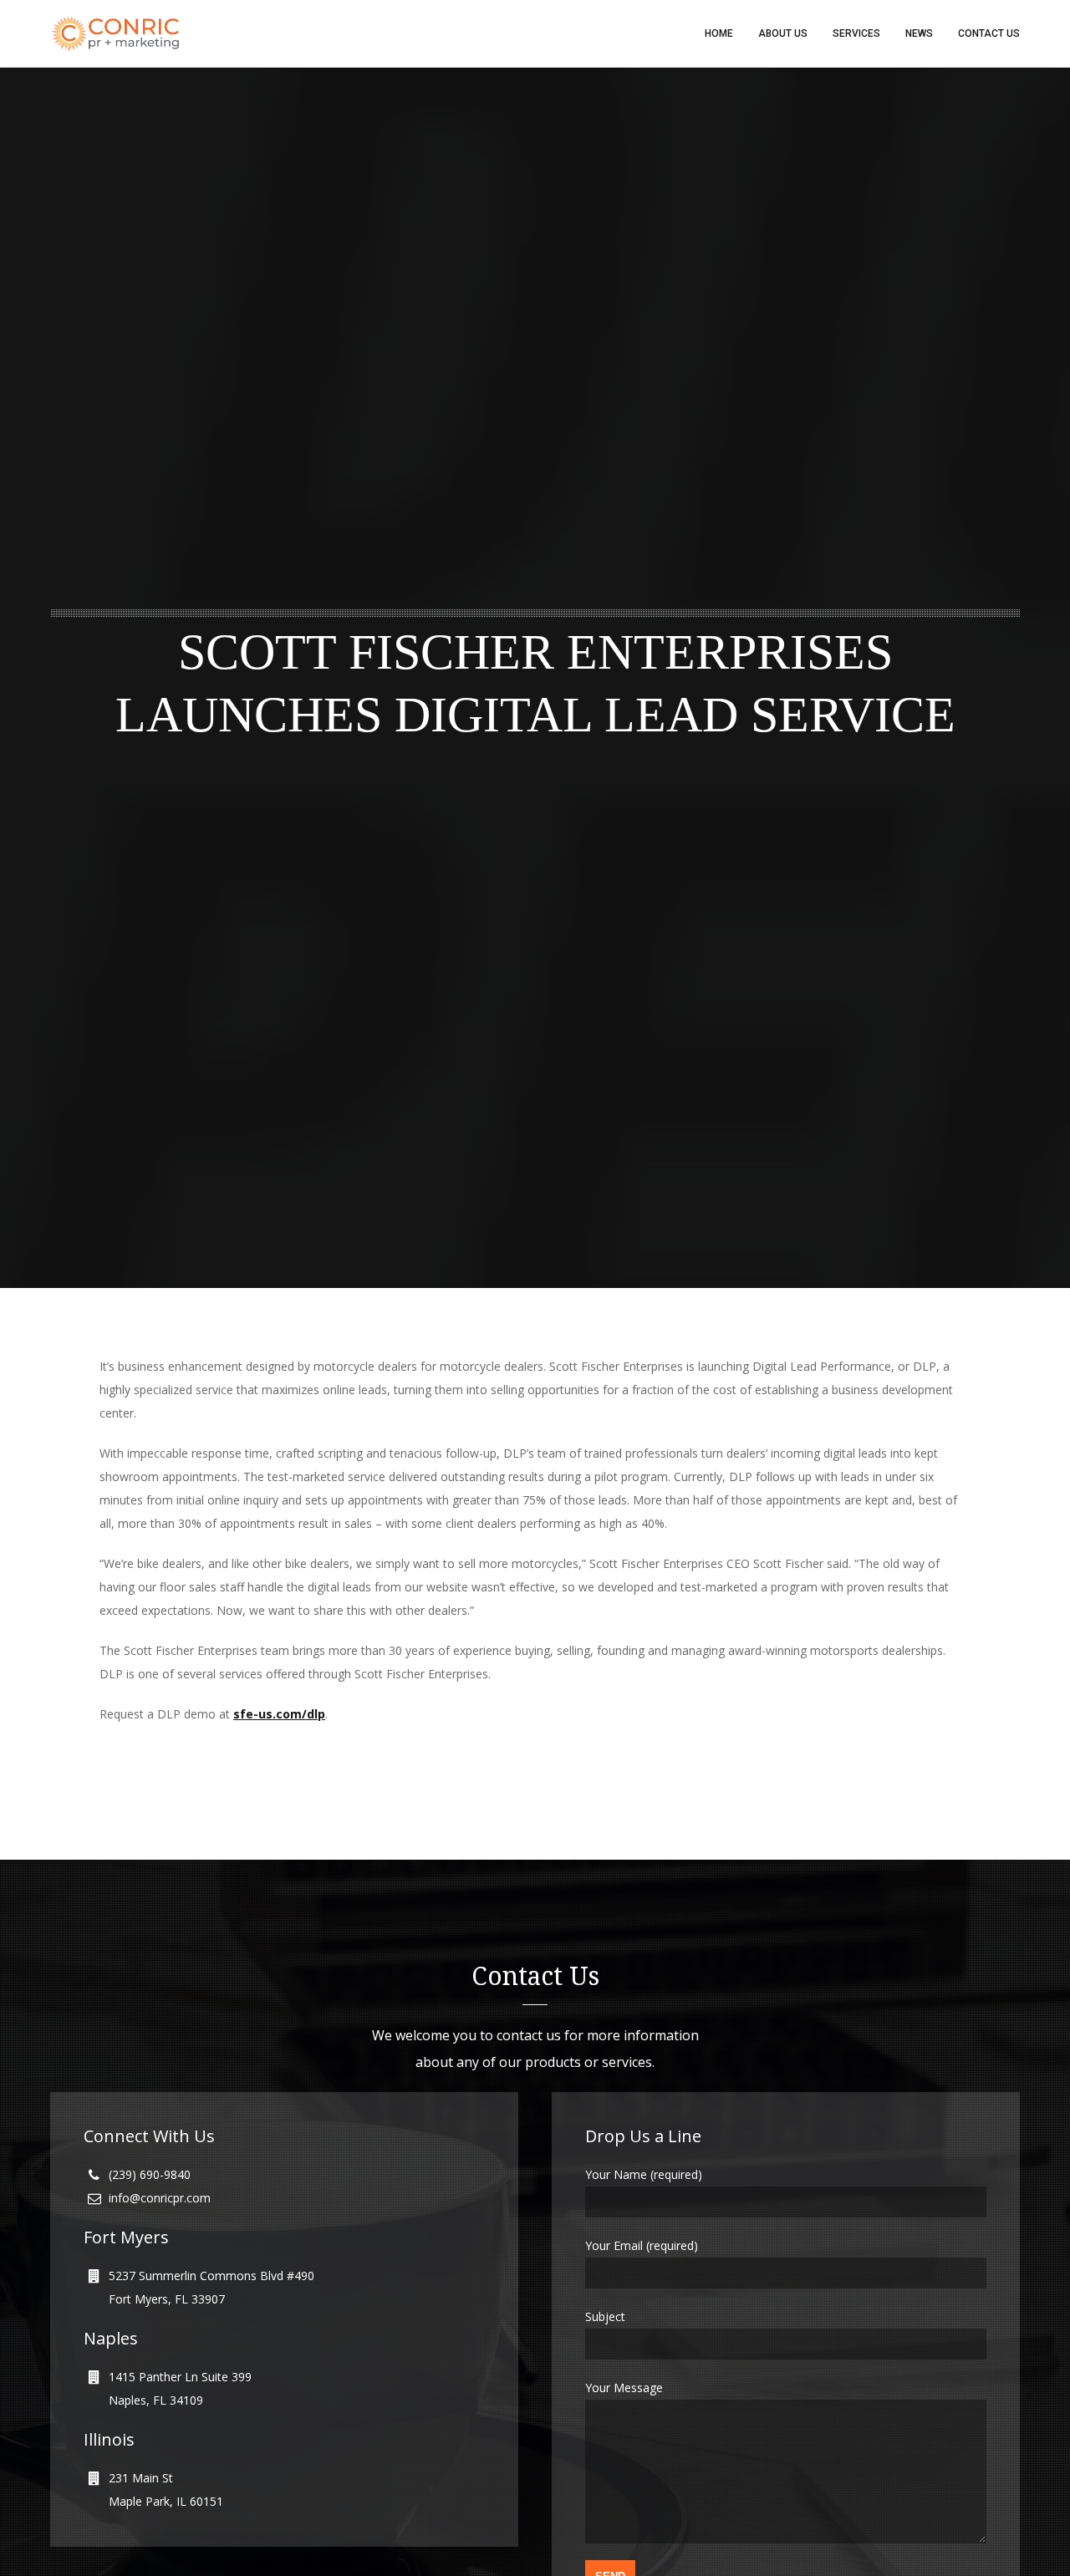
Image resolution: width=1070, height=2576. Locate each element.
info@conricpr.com (160, 2198)
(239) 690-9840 (150, 2174)
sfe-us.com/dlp (279, 1714)
